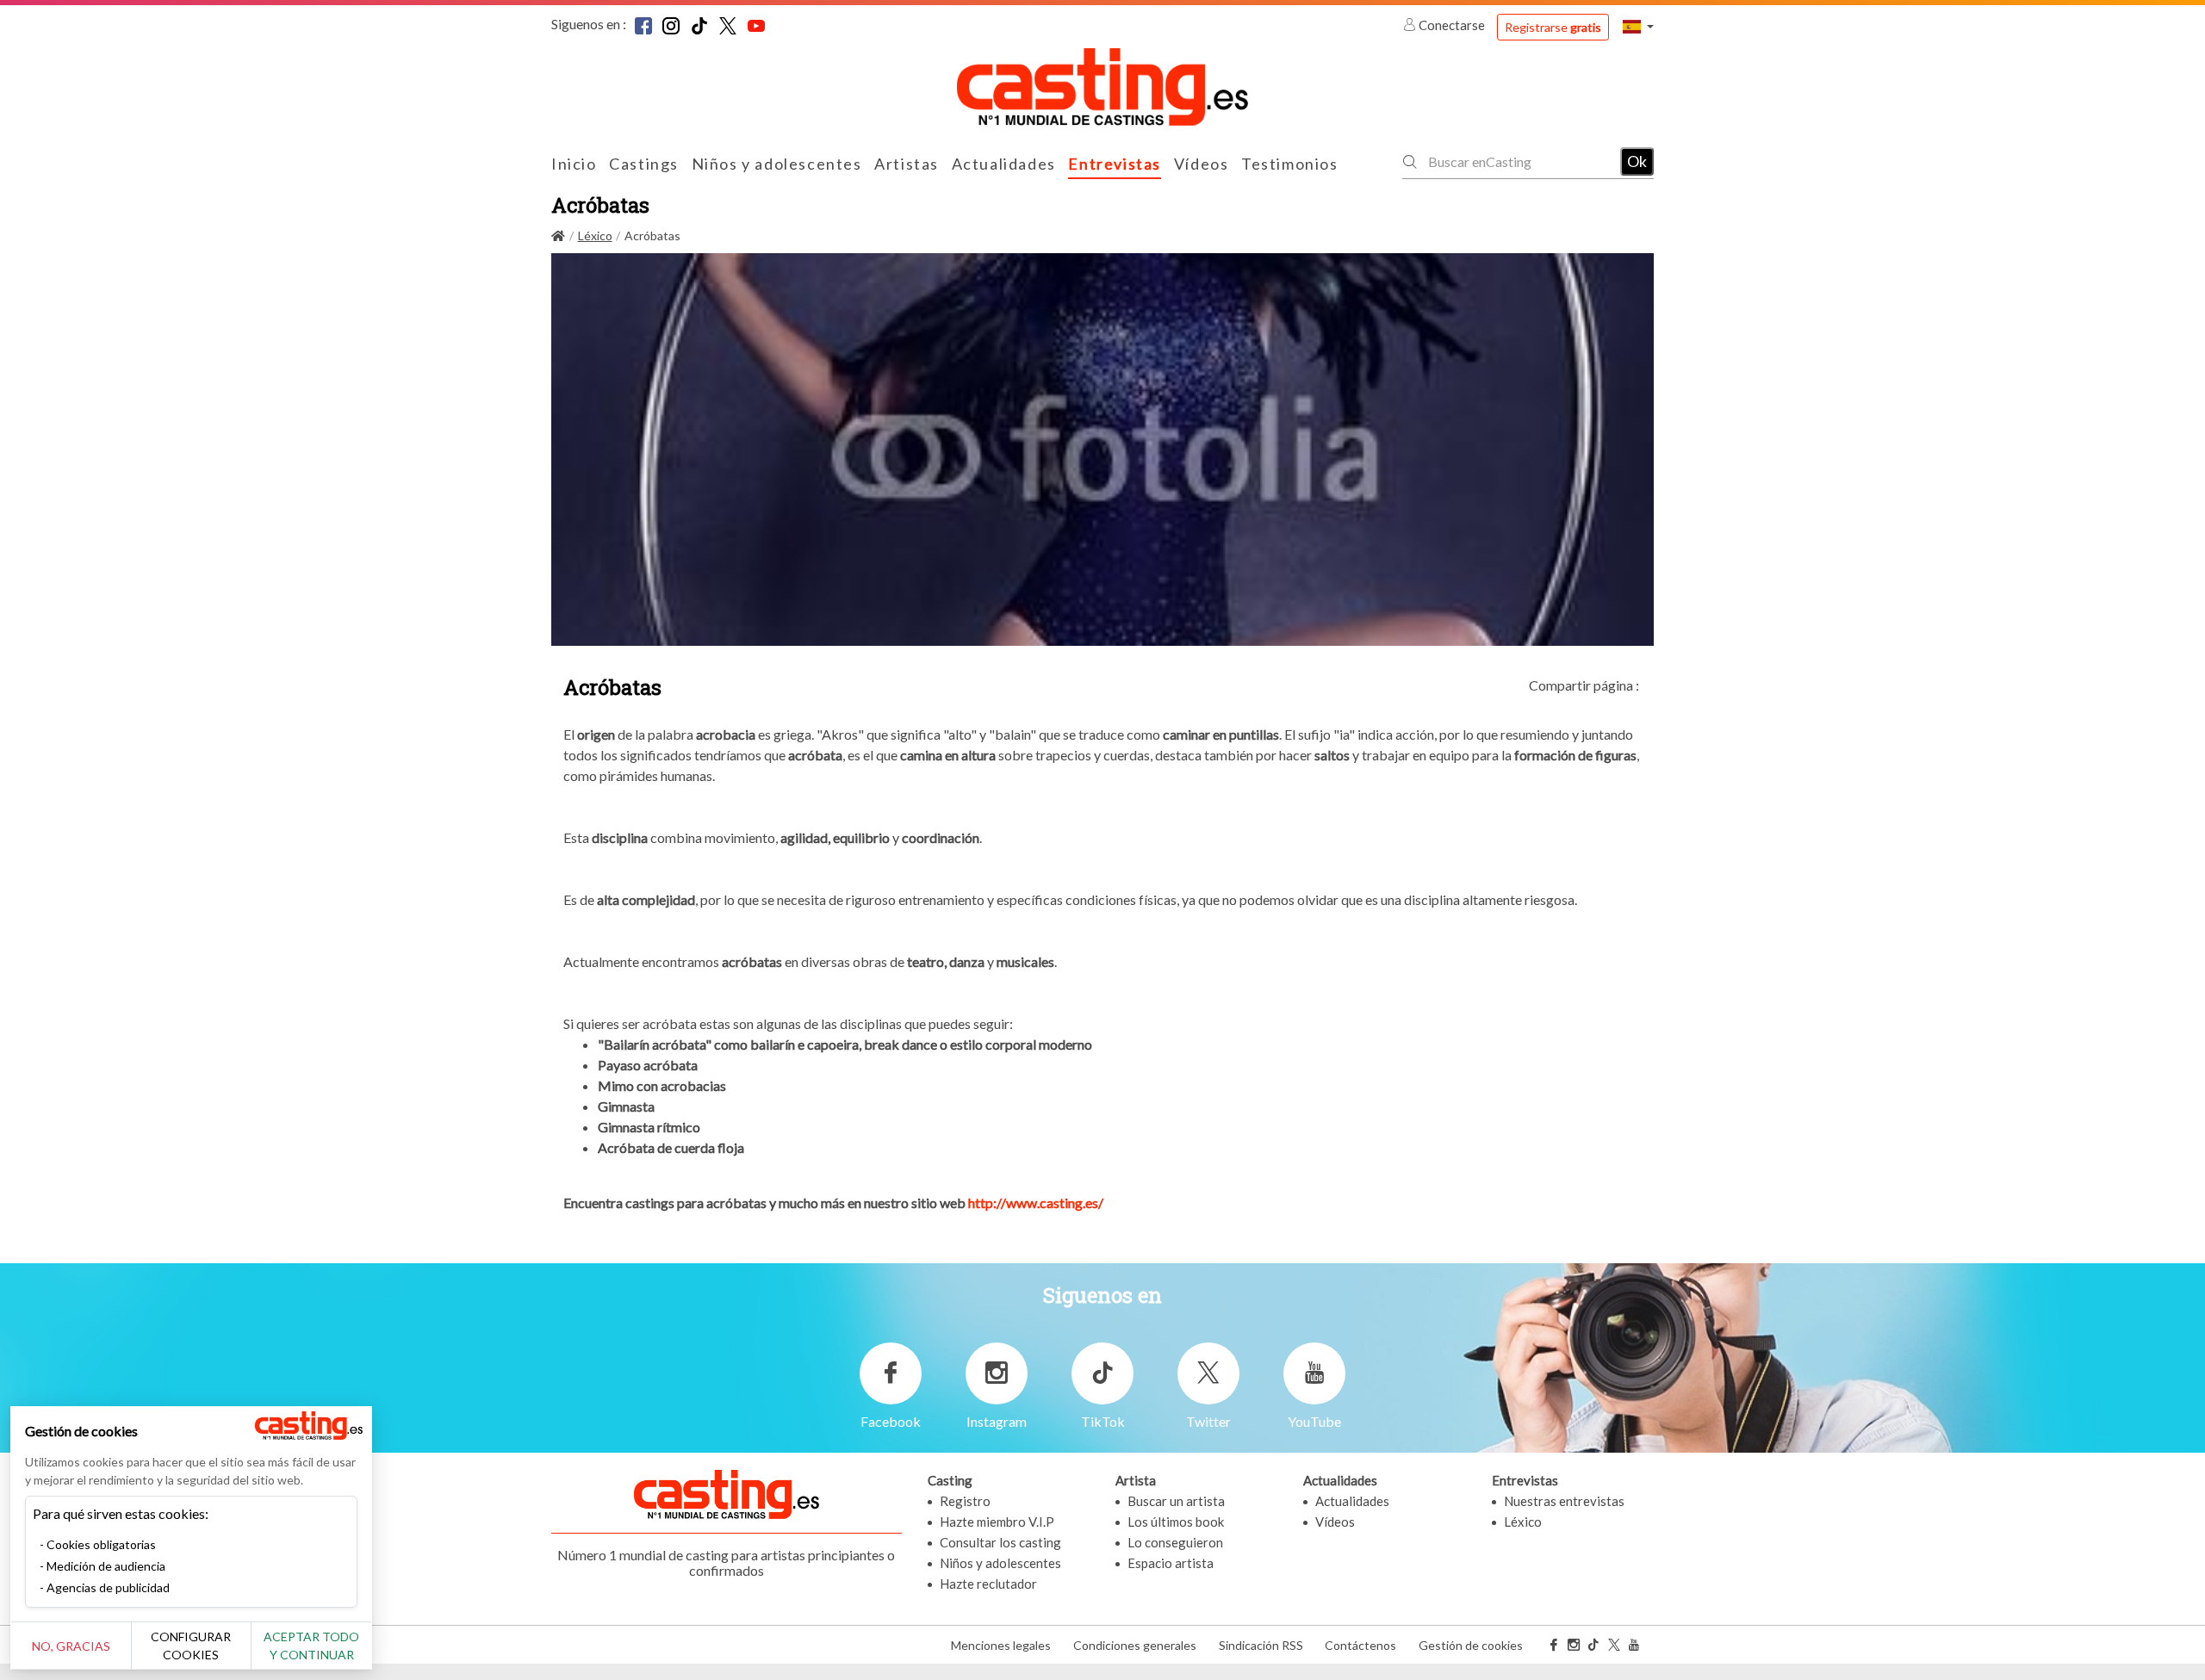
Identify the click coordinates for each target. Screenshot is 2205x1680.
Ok (1637, 161)
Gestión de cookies (1471, 1645)
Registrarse (1553, 27)
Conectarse (1452, 25)
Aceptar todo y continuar (311, 1646)
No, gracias (71, 1646)
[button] (1638, 26)
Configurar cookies (191, 1646)
